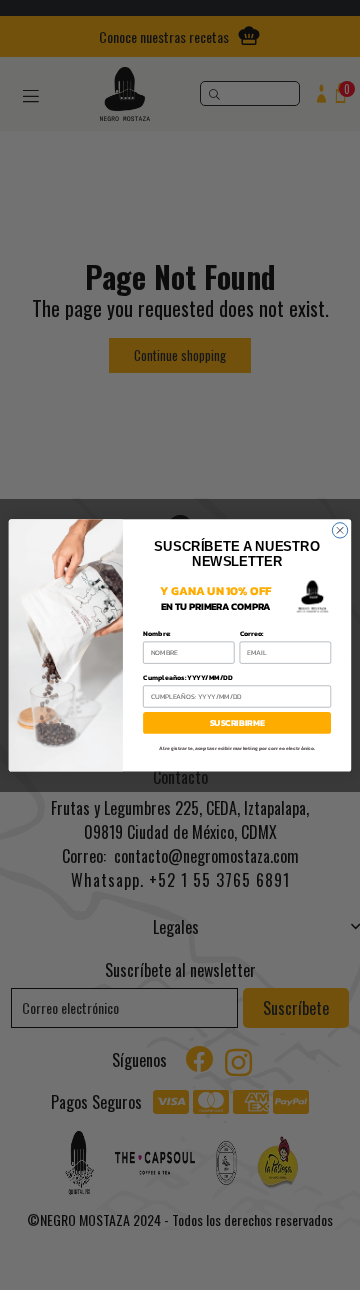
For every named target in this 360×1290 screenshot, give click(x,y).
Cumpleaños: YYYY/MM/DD (188, 677)
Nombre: (157, 633)
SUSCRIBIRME (237, 722)
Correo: (252, 633)
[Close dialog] (339, 529)
